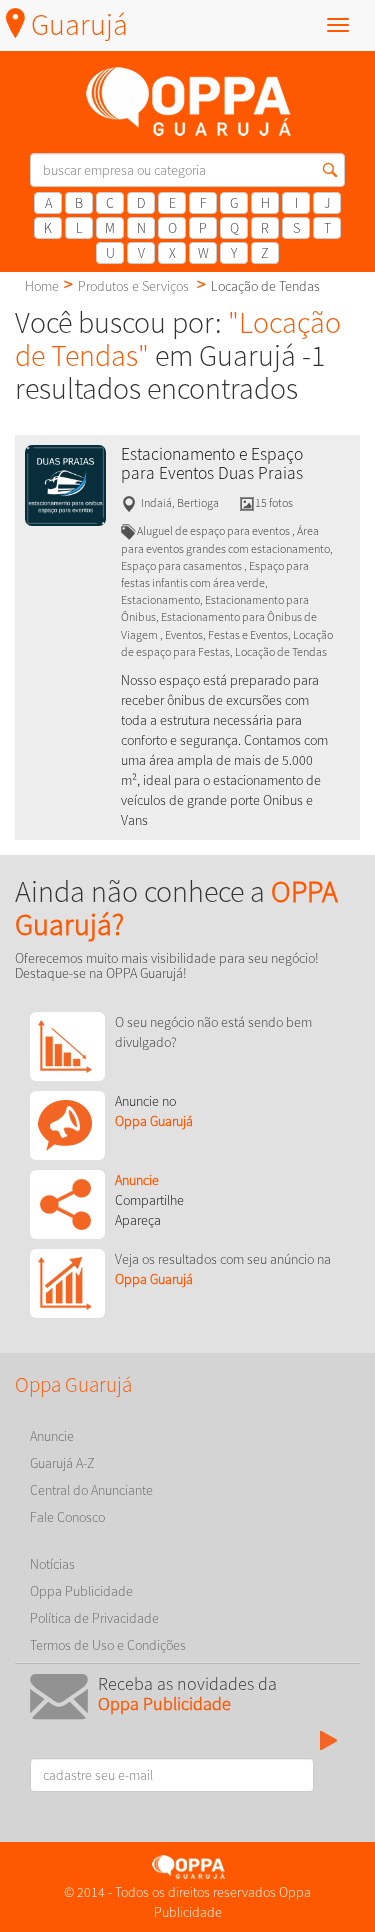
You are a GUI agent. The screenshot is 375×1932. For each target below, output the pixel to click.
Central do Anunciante (91, 1490)
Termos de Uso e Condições (108, 1645)
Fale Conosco (67, 1517)
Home (42, 286)
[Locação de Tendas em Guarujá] (65, 484)
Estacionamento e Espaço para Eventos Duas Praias (212, 463)
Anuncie (52, 1436)
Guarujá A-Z (62, 1463)
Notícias (52, 1564)
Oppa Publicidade (81, 1591)
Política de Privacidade (94, 1618)
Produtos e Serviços (133, 286)
